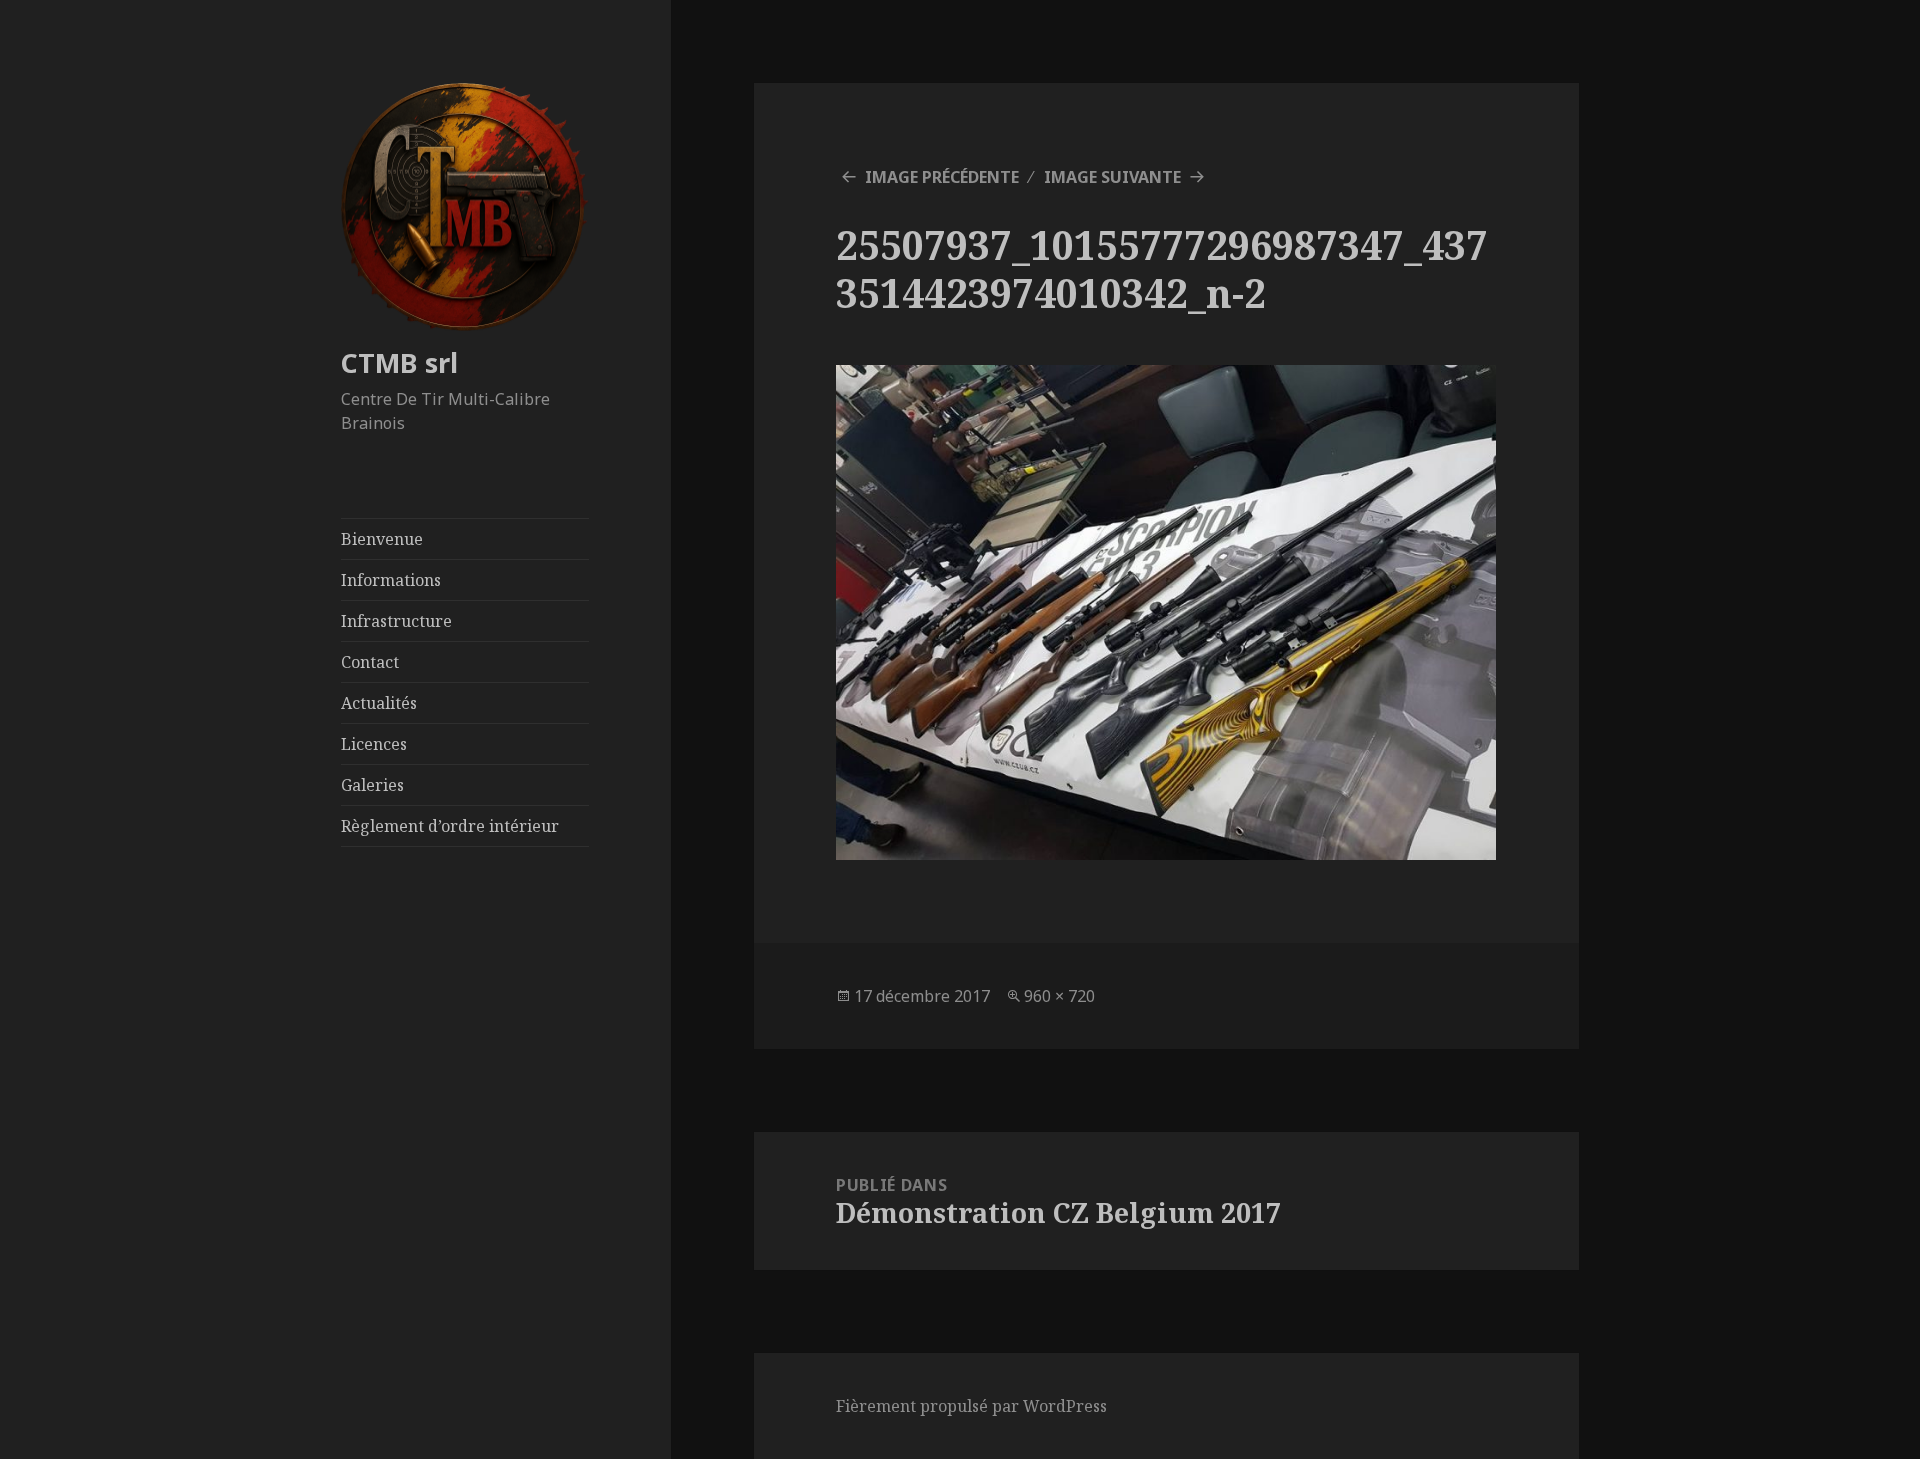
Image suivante (1112, 177)
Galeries (372, 785)
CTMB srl (399, 362)
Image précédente (942, 177)
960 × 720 (1059, 996)
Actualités (379, 703)
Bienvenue (382, 539)
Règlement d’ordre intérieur (450, 826)
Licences (374, 744)
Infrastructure (396, 621)
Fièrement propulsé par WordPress (971, 1406)
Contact (370, 662)
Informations (391, 580)
